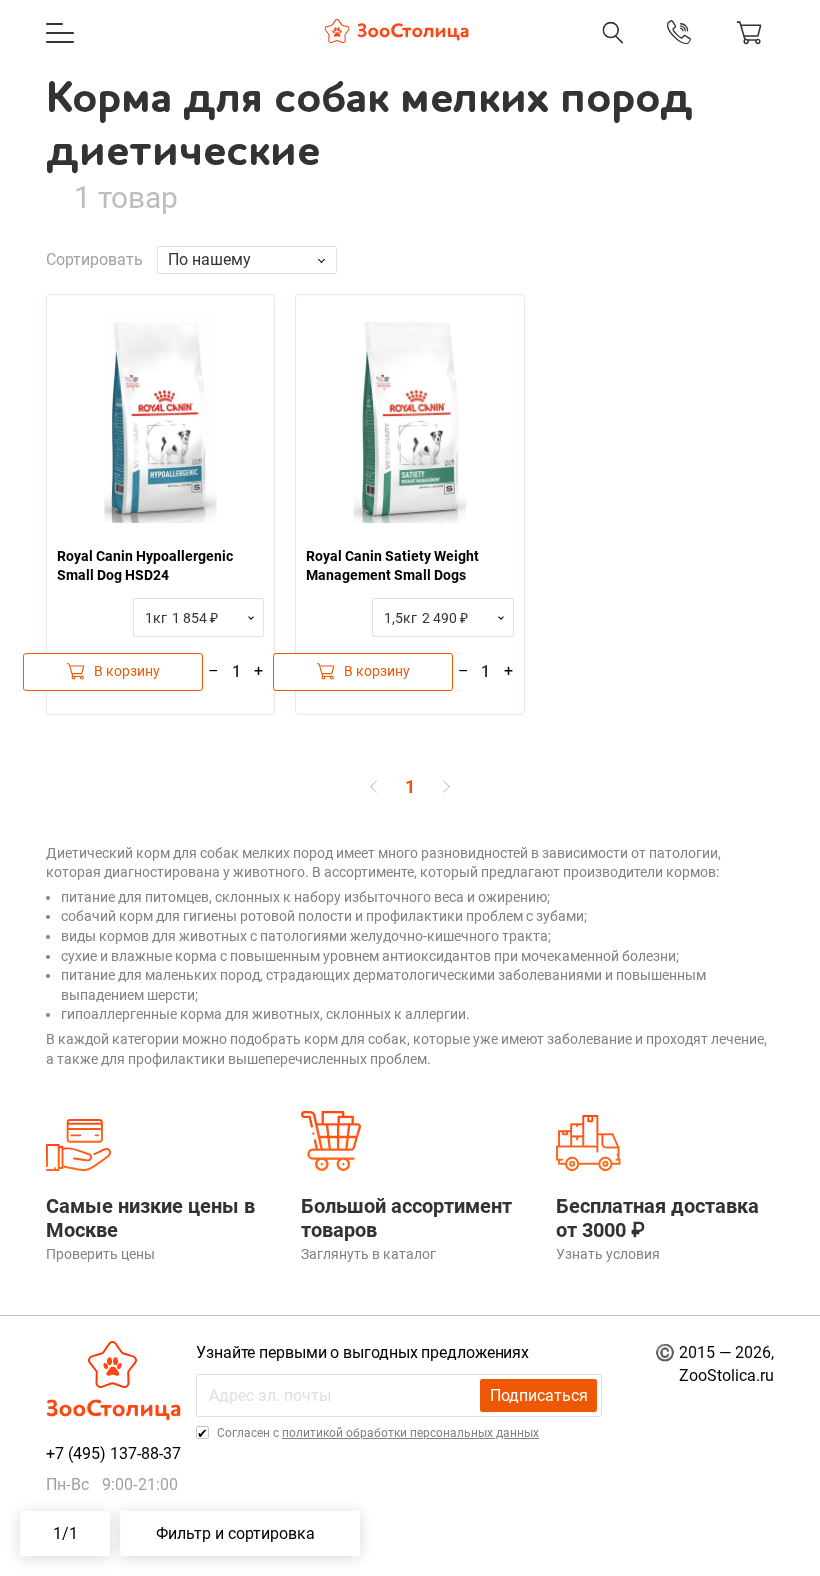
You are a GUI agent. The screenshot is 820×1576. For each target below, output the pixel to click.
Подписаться (539, 1395)
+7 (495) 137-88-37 (490, 53)
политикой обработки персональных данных (410, 1433)
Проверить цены (100, 1254)
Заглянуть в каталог (368, 1254)
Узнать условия (608, 1254)
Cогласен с (376, 1433)
